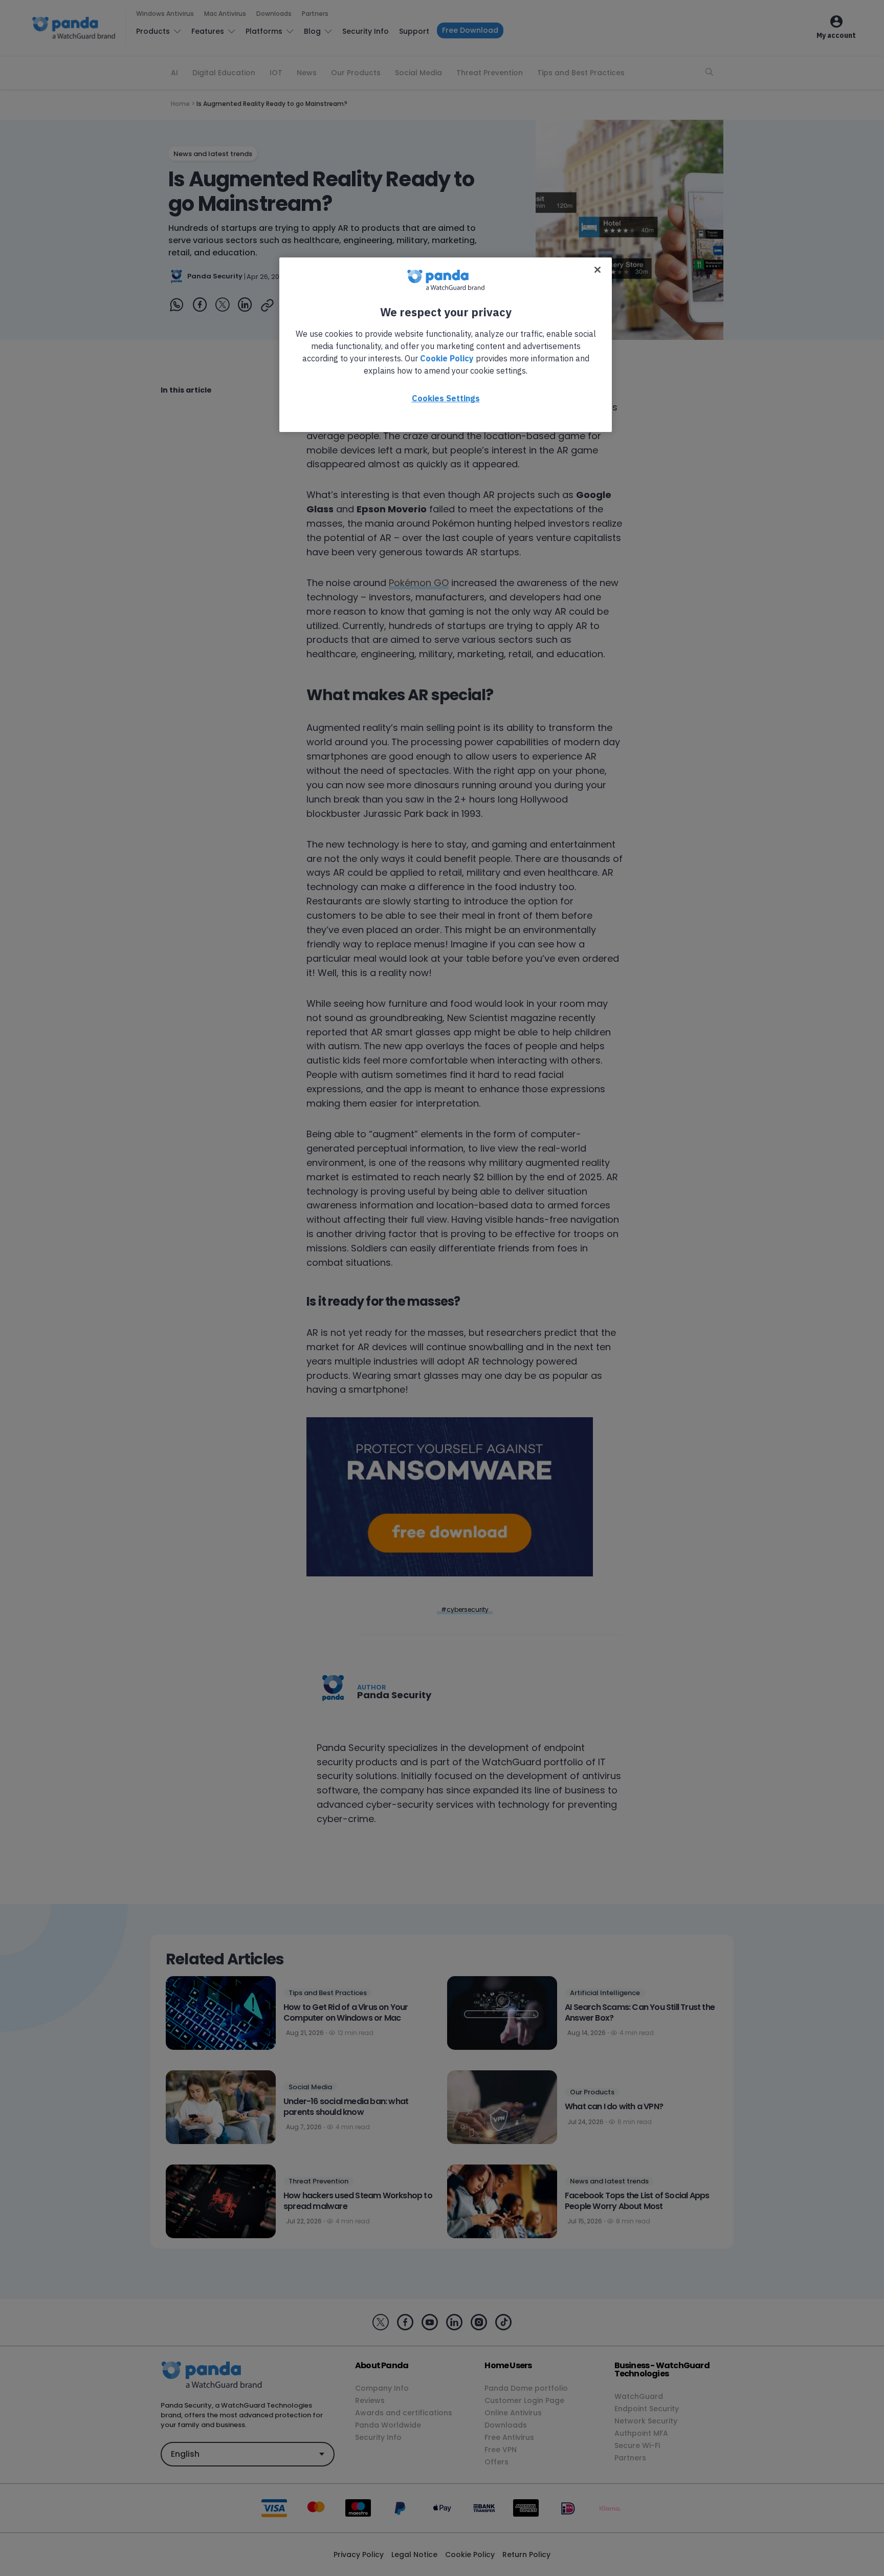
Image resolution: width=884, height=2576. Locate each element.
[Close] (598, 270)
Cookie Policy (447, 358)
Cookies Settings (446, 398)
